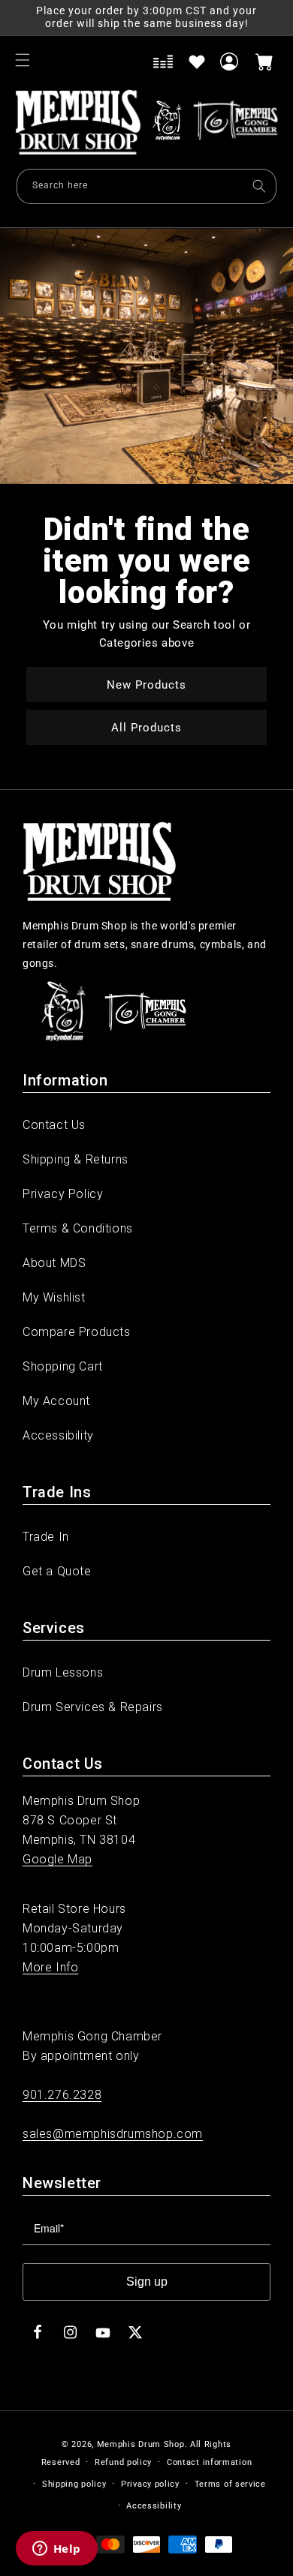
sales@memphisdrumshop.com (113, 2134)
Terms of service (230, 2484)
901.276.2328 (62, 2095)
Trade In (46, 1537)
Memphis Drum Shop (141, 2444)
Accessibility (58, 1435)
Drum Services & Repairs (93, 1707)
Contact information (209, 2462)
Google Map (57, 1859)
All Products (146, 727)
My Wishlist (54, 1297)
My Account (56, 1401)
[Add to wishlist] (197, 62)
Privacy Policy (63, 1194)
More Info (50, 1967)
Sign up (147, 2282)
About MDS (54, 1263)
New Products (146, 684)
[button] (23, 60)
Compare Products (77, 1332)
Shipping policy (74, 2484)
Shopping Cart (63, 1366)
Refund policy (123, 2462)
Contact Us (54, 1125)
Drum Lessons (63, 1672)
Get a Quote (57, 1571)
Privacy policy (150, 2484)
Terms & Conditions (78, 1228)
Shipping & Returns (76, 1159)
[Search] (259, 186)
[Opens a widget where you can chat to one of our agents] (56, 2550)
